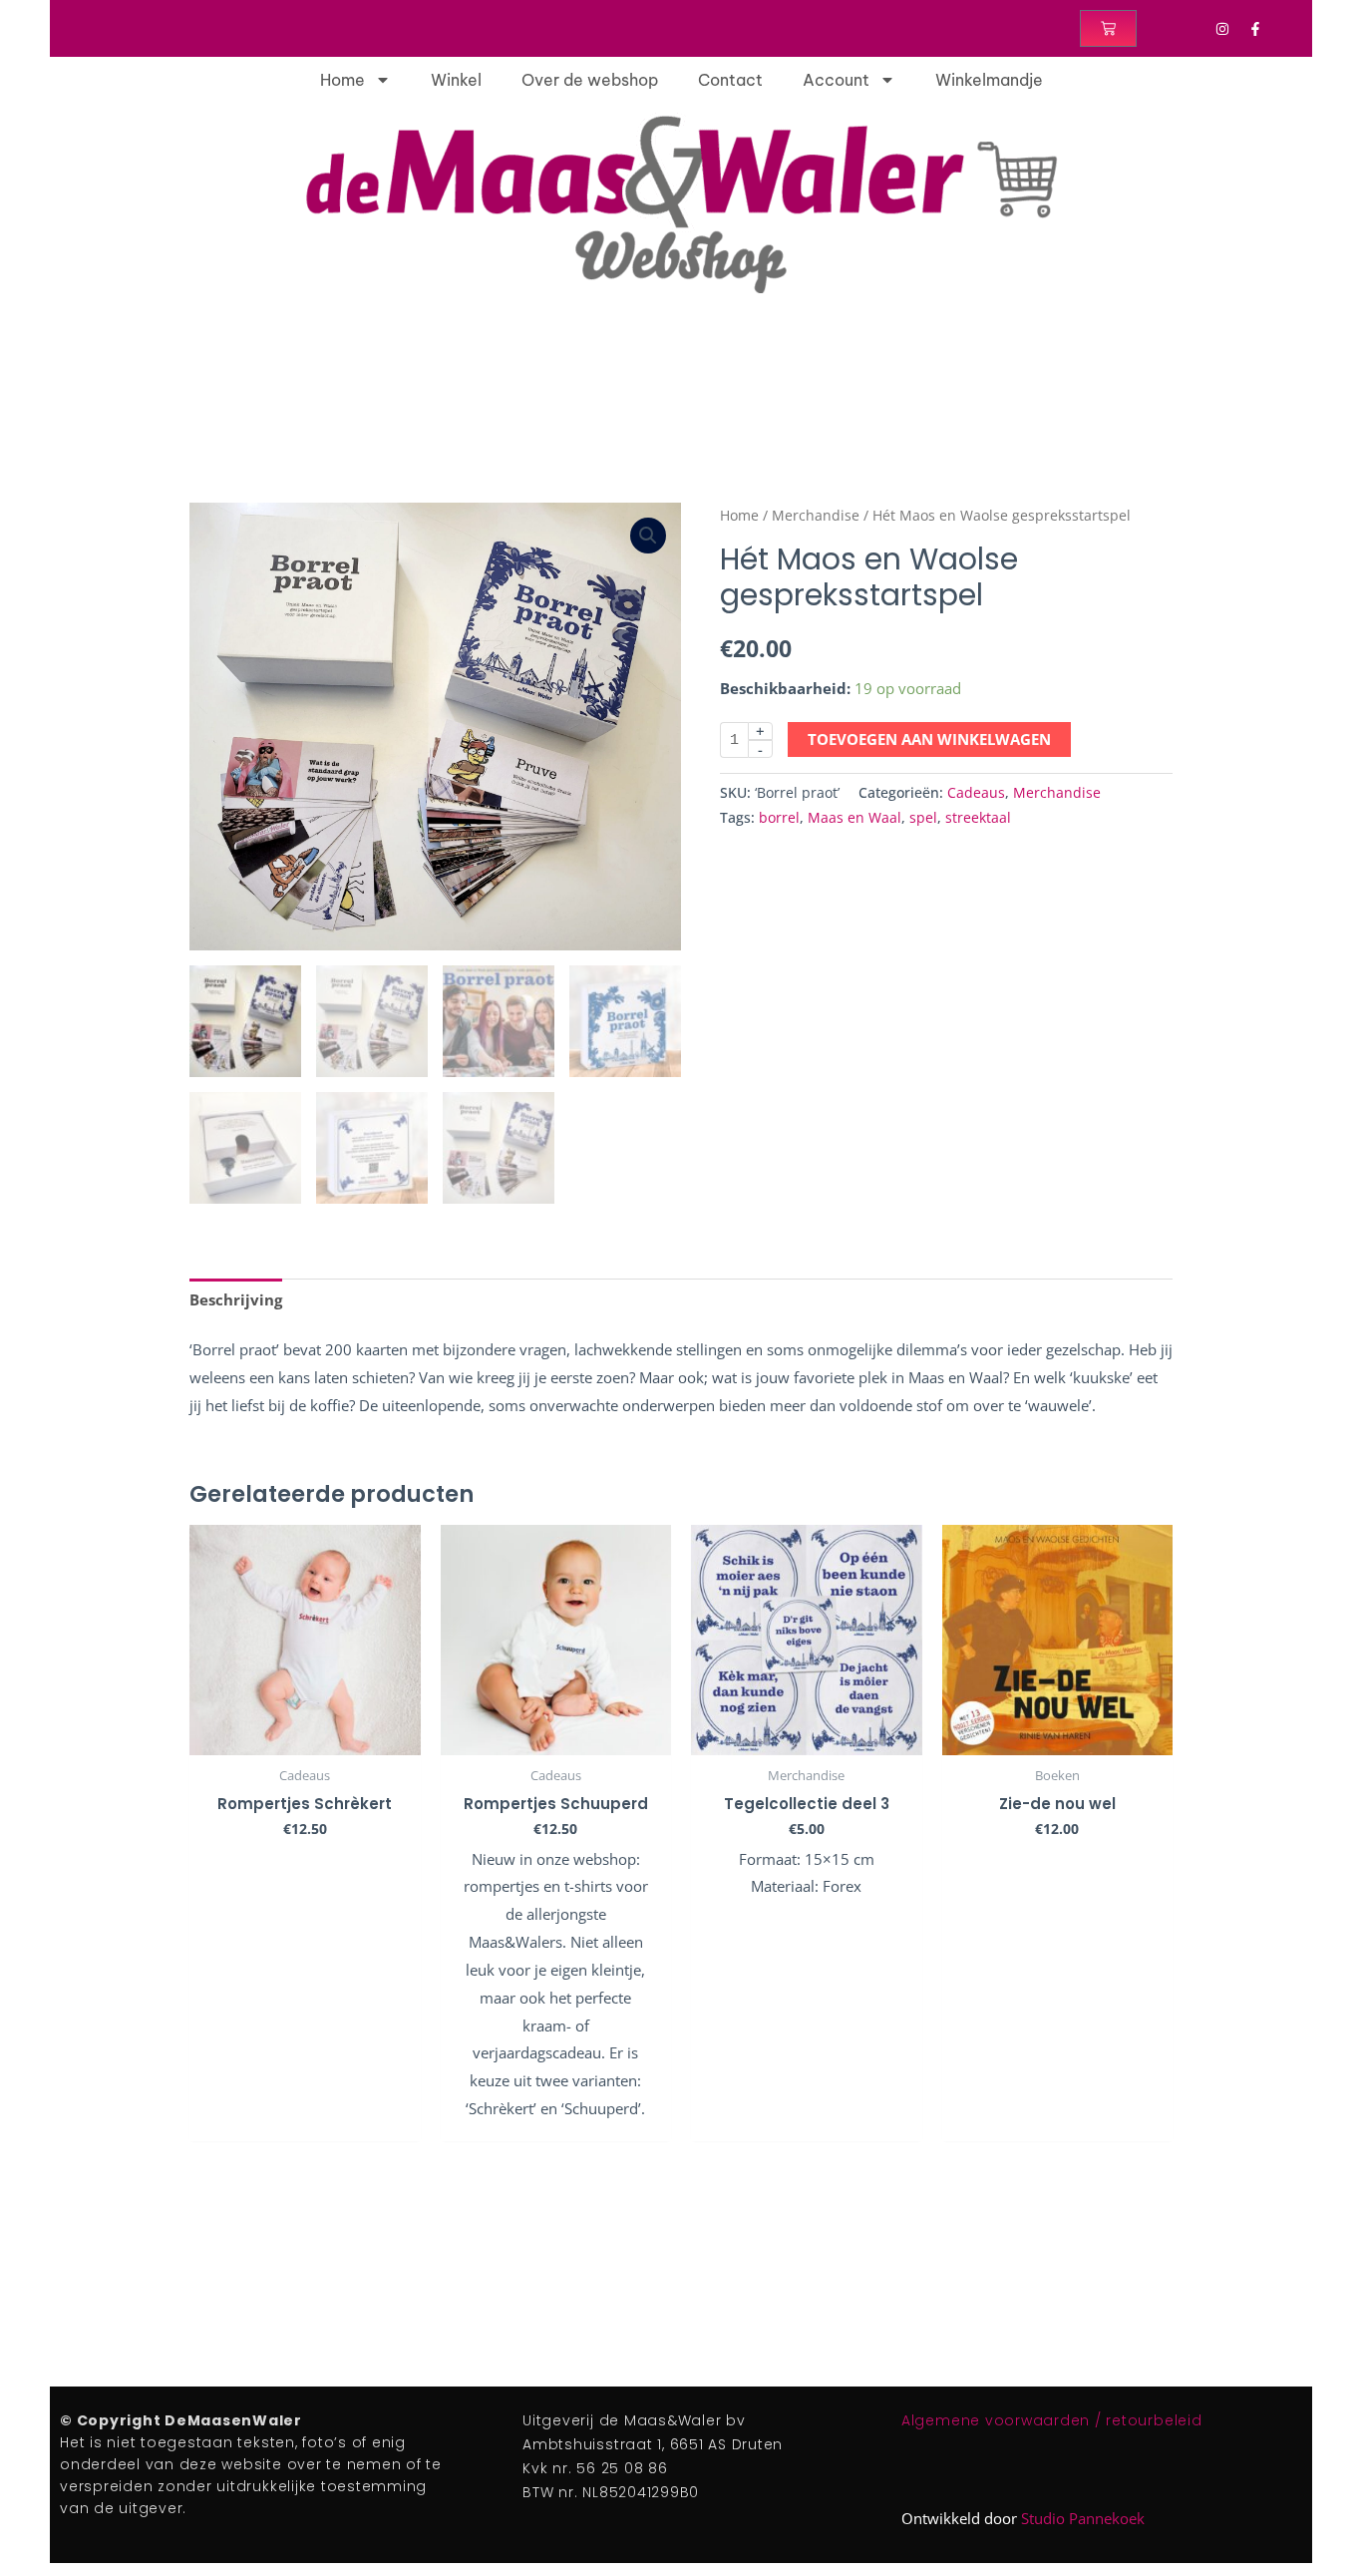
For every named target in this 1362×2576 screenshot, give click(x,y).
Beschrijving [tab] (236, 1299)
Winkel (456, 80)
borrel (779, 818)
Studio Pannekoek (1083, 2518)
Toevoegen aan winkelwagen (929, 739)
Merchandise (816, 515)
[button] (648, 536)
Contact (730, 80)
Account (836, 80)
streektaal (978, 818)
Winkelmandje (989, 80)
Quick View (305, 1738)
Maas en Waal (854, 818)
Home (342, 80)
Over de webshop (590, 80)
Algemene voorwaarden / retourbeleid (1052, 2420)
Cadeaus (976, 793)
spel (923, 818)
